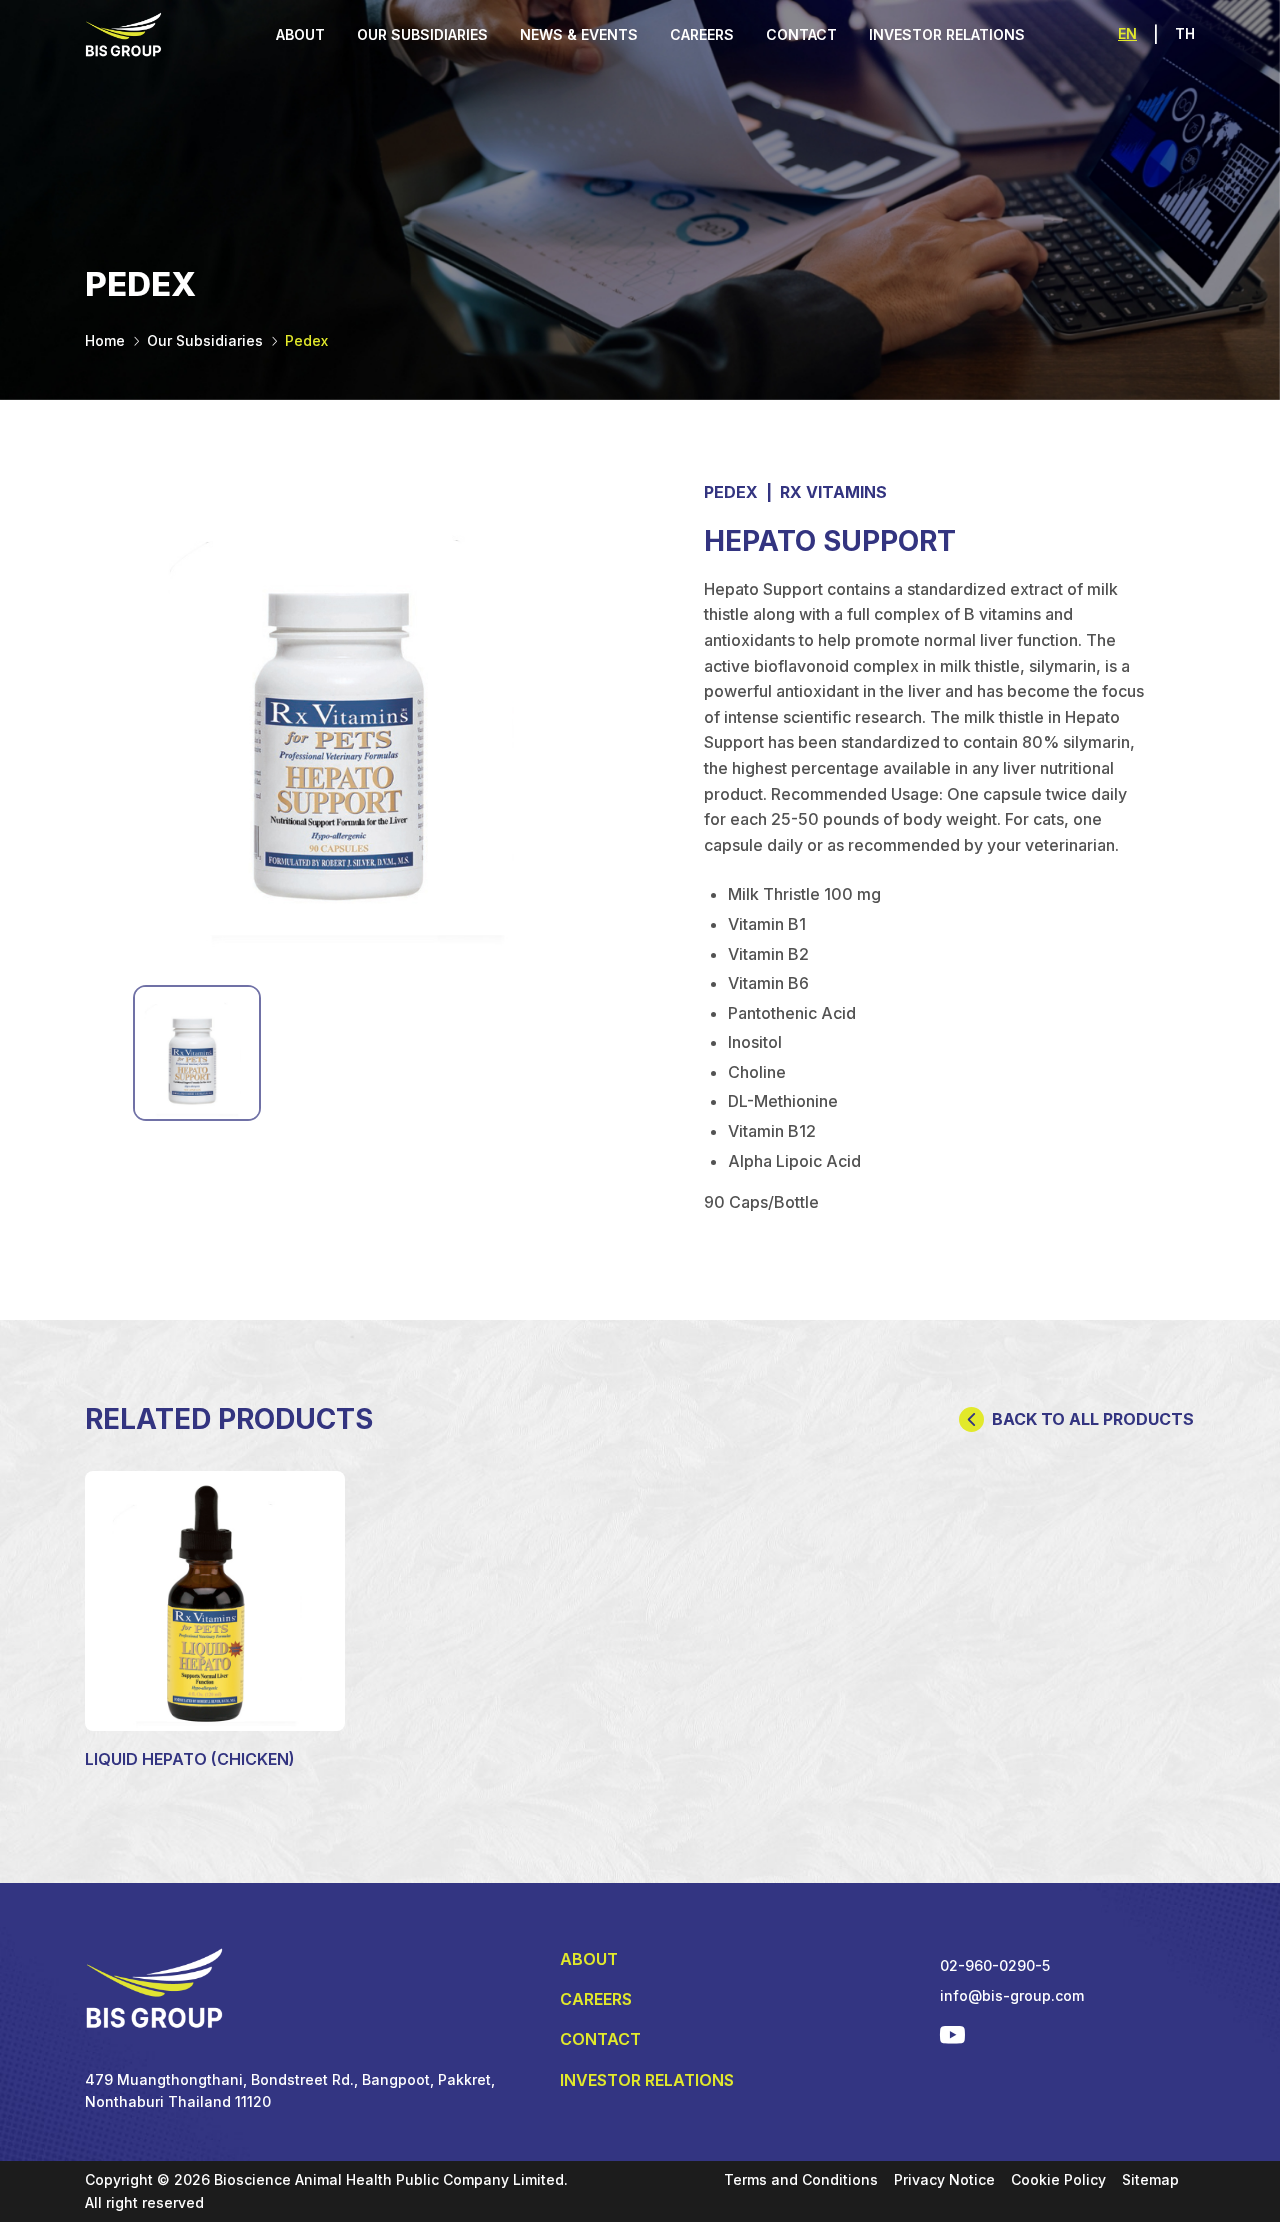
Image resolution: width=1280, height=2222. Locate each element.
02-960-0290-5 (995, 1965)
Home (105, 340)
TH (1185, 33)
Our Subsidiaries (205, 340)
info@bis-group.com (1012, 1995)
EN (1127, 33)
